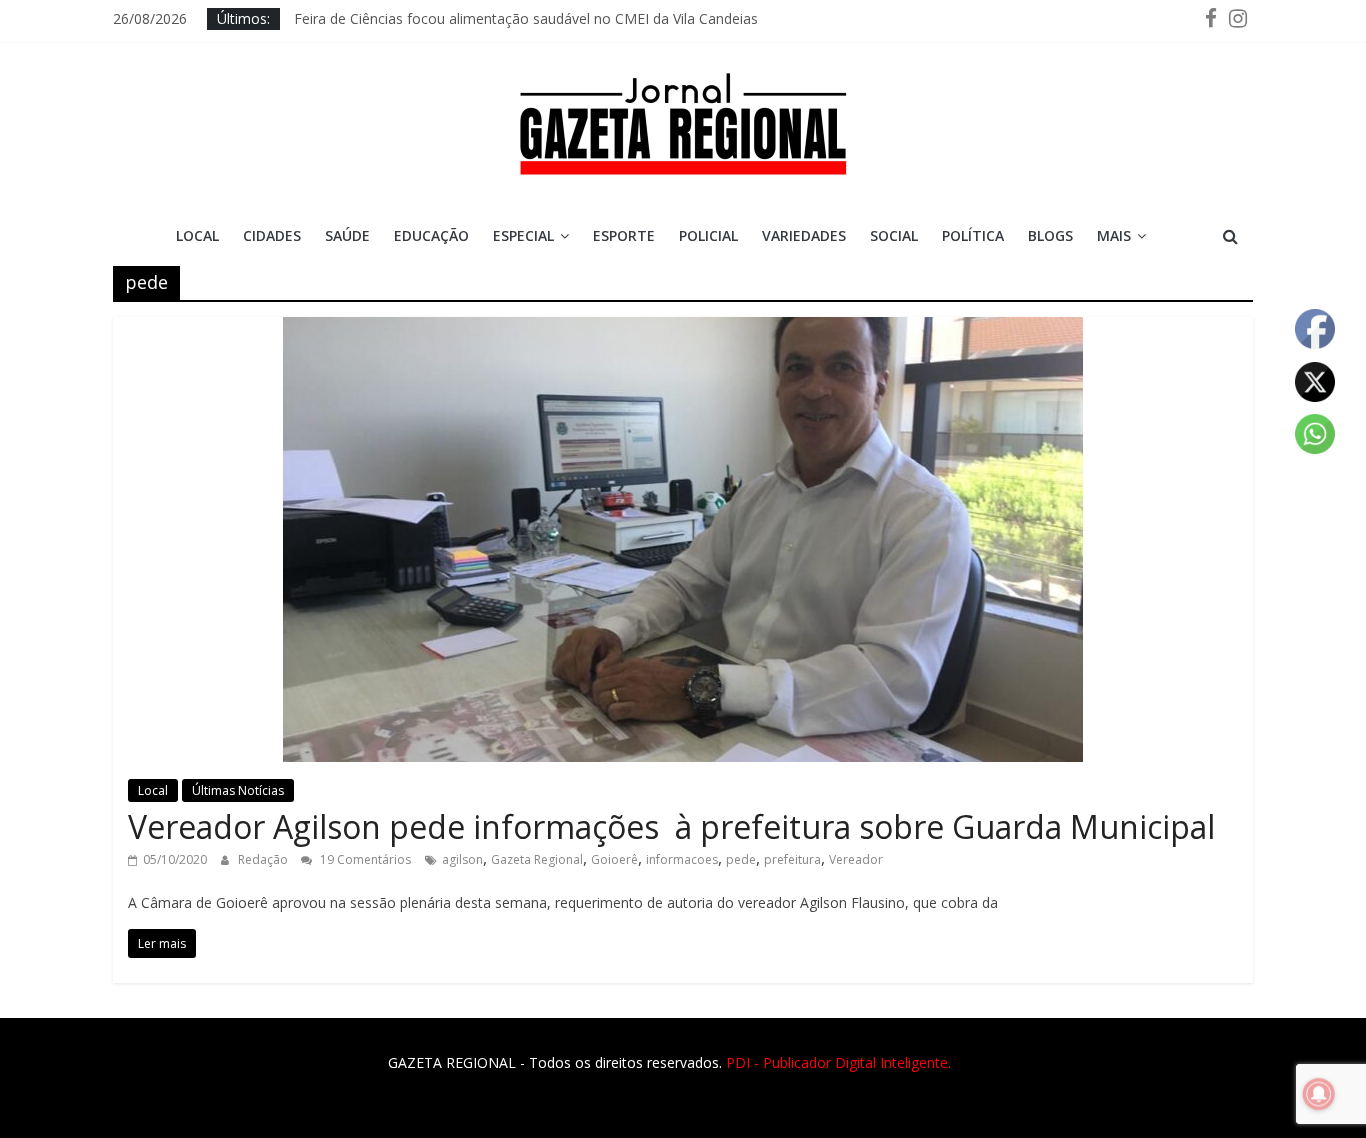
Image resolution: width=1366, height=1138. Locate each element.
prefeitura (792, 859)
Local (197, 235)
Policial (708, 235)
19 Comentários (364, 859)
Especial (523, 235)
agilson (462, 859)
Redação (264, 859)
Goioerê (614, 859)
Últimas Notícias (238, 790)
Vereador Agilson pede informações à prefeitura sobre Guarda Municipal (671, 826)
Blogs (1050, 235)
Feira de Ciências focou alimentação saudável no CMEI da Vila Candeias (526, 22)
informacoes (682, 859)
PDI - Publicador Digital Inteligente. (838, 1062)
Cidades (272, 235)
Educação (431, 235)
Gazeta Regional (537, 859)
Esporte (624, 235)
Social (894, 235)
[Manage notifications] (1319, 1094)
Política (973, 235)
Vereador (856, 859)
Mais (1114, 235)
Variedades (804, 235)
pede (741, 859)
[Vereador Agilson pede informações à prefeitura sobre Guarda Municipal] (683, 329)
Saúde (347, 235)
